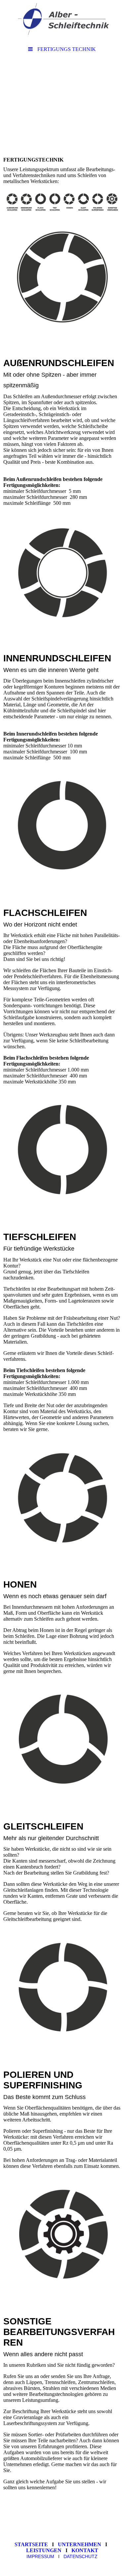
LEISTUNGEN (45, 2550)
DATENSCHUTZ (81, 2556)
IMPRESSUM (40, 2556)
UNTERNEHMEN (81, 2544)
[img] (62, 22)
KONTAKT (85, 2550)
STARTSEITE (33, 2544)
